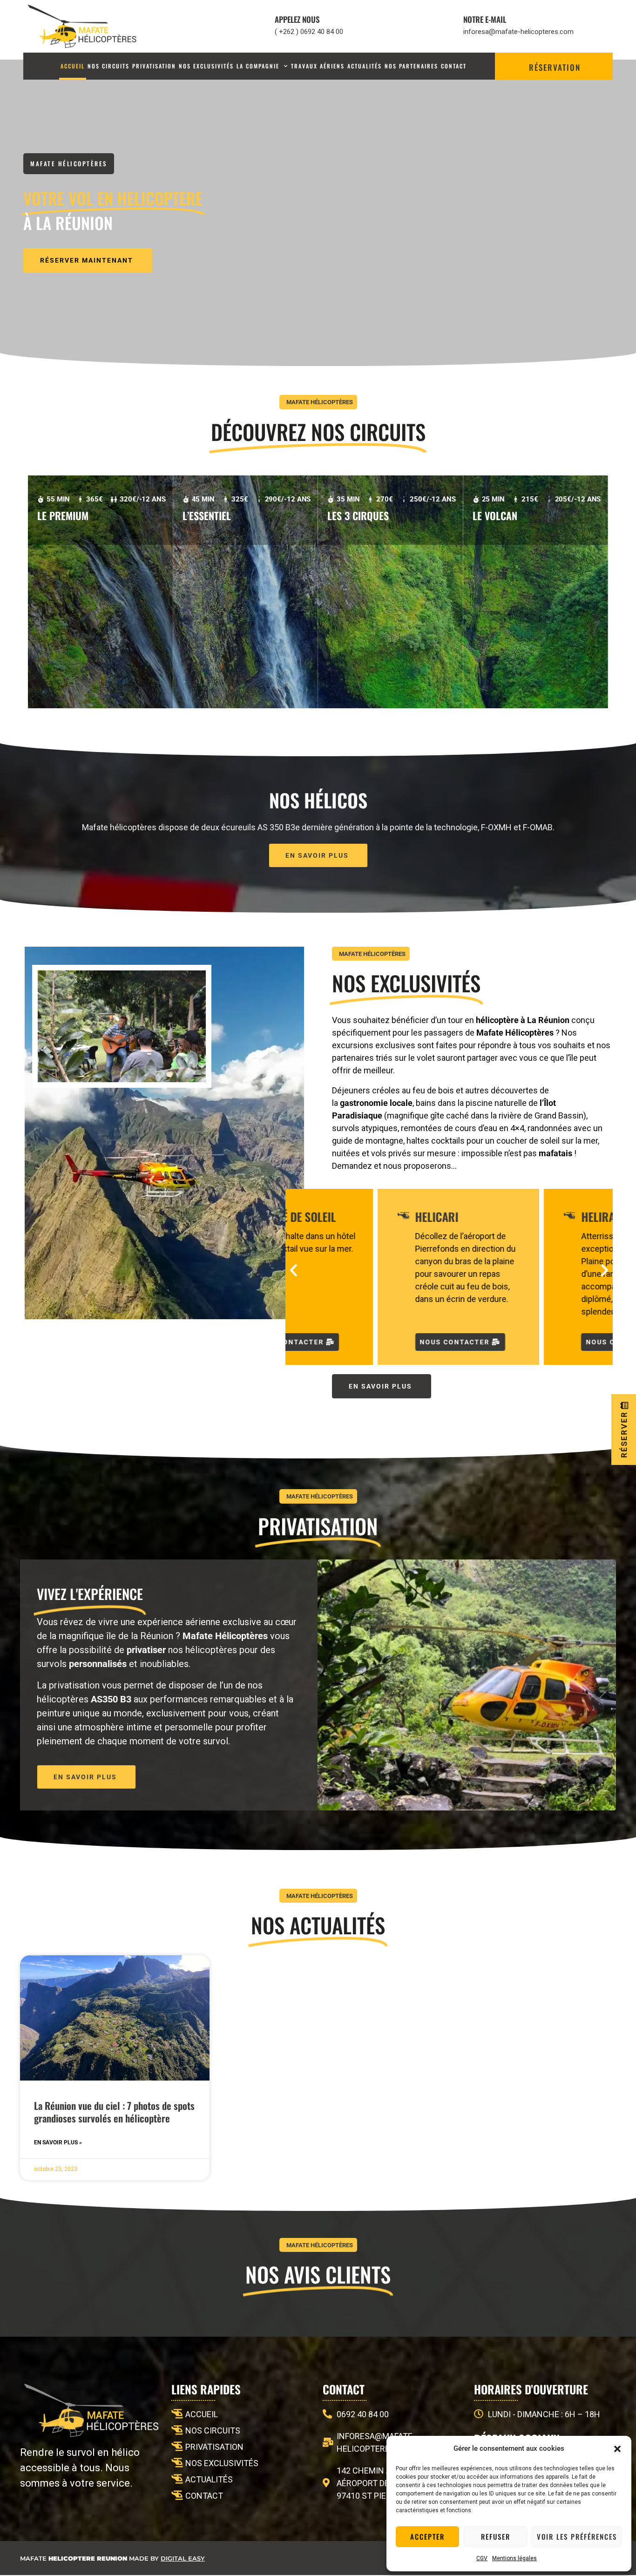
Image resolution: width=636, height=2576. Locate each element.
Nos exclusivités (206, 66)
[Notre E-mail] (446, 26)
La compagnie (258, 66)
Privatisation (154, 66)
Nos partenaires (411, 66)
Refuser (496, 2536)
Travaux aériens (318, 66)
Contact (454, 66)
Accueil (73, 66)
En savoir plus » (58, 2142)
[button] (617, 2449)
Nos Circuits (108, 66)
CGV (482, 2558)
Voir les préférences (577, 2536)
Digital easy (183, 2558)
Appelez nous (297, 19)
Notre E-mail (485, 19)
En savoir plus (67, 541)
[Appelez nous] (257, 26)
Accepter (427, 2536)
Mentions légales (514, 2558)
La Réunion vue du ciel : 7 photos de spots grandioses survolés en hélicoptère (114, 2112)
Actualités (365, 66)
